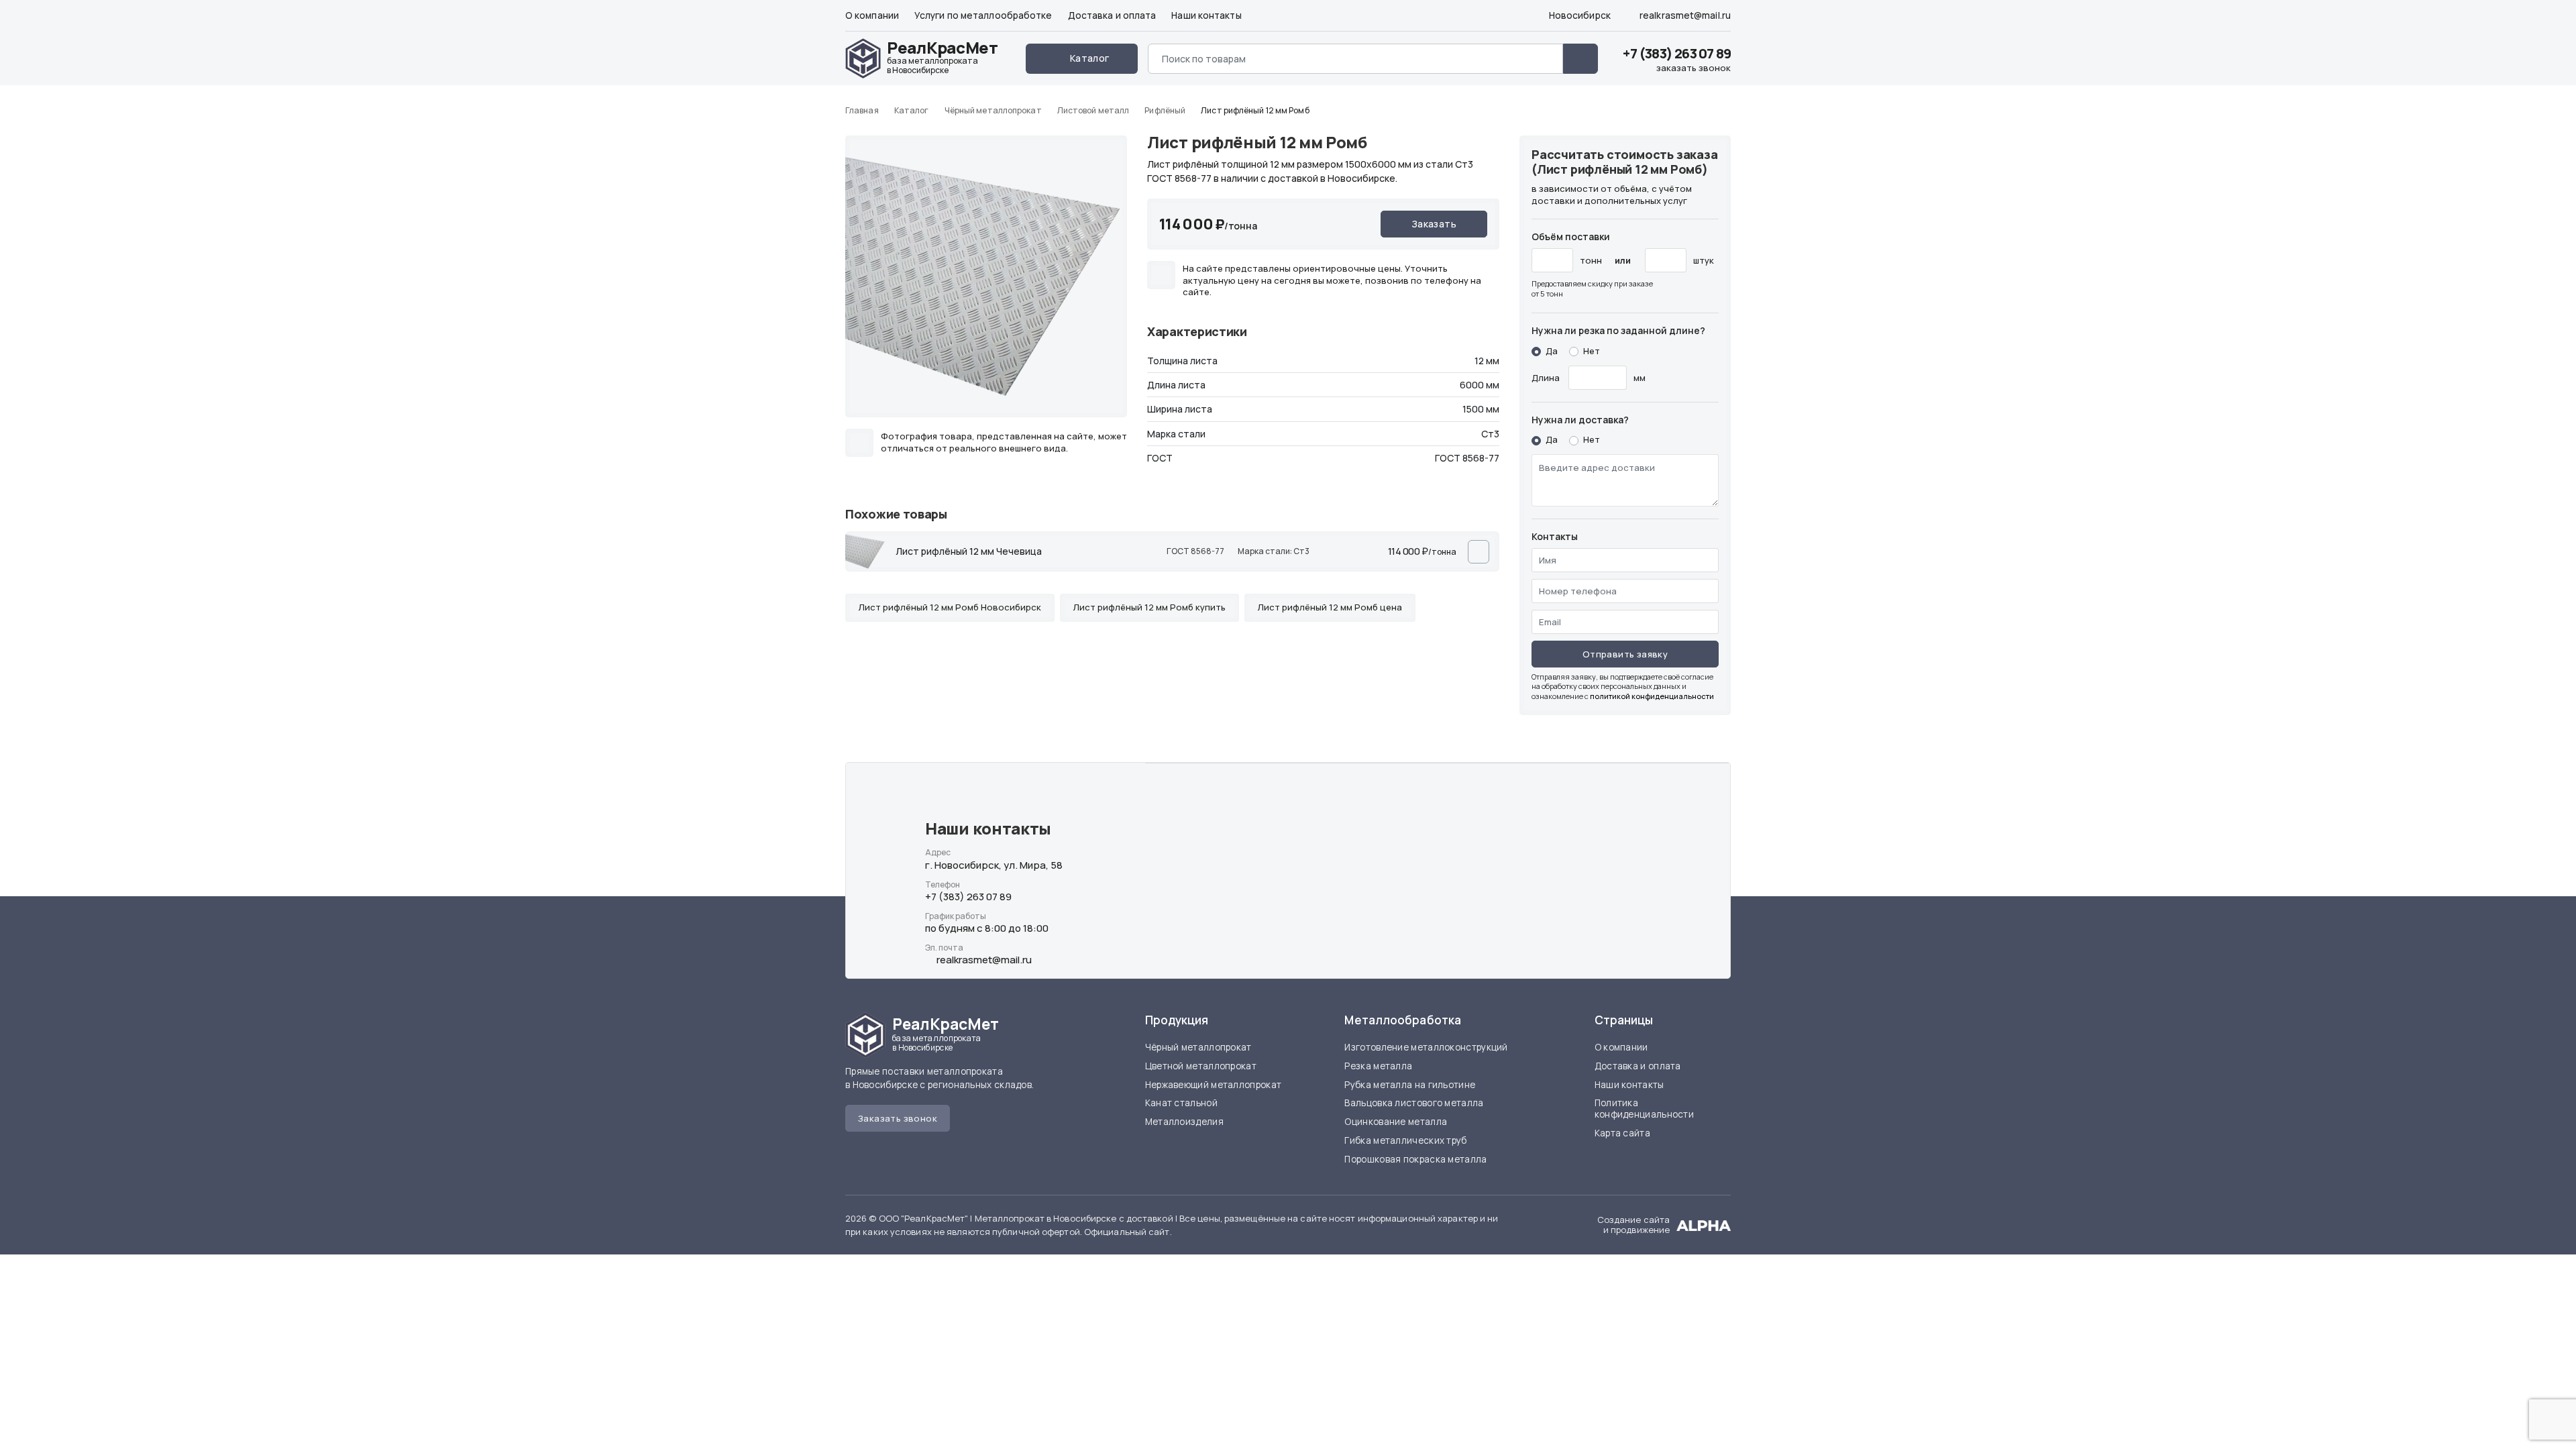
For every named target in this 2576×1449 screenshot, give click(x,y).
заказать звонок (1694, 68)
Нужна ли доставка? (1580, 420)
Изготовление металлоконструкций (1426, 1047)
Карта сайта (1622, 1133)
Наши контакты (1206, 15)
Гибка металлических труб (1405, 1140)
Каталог (1090, 58)
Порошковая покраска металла (1415, 1159)
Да (1552, 351)
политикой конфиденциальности (1652, 696)
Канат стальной (1181, 1103)
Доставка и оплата (1112, 15)
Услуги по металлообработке (983, 15)
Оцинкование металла (1396, 1122)
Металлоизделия (1184, 1122)
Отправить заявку (1625, 654)
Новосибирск (1579, 15)
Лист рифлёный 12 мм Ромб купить (1149, 607)
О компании (872, 15)
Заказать (1434, 224)
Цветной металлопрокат (1201, 1066)
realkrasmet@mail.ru (1684, 15)
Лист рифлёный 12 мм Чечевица (969, 551)
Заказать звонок (898, 1118)
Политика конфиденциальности (1644, 1109)
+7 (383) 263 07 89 (1677, 53)
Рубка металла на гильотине (1410, 1085)
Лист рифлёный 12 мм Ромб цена (1330, 607)
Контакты (1555, 536)
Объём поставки (1571, 236)
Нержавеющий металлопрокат (1214, 1085)
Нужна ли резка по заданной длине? (1618, 330)
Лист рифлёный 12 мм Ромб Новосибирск (950, 607)
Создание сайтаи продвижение (1633, 1225)
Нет (1592, 351)
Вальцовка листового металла (1414, 1103)
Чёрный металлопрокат (1198, 1047)
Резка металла (1378, 1066)
